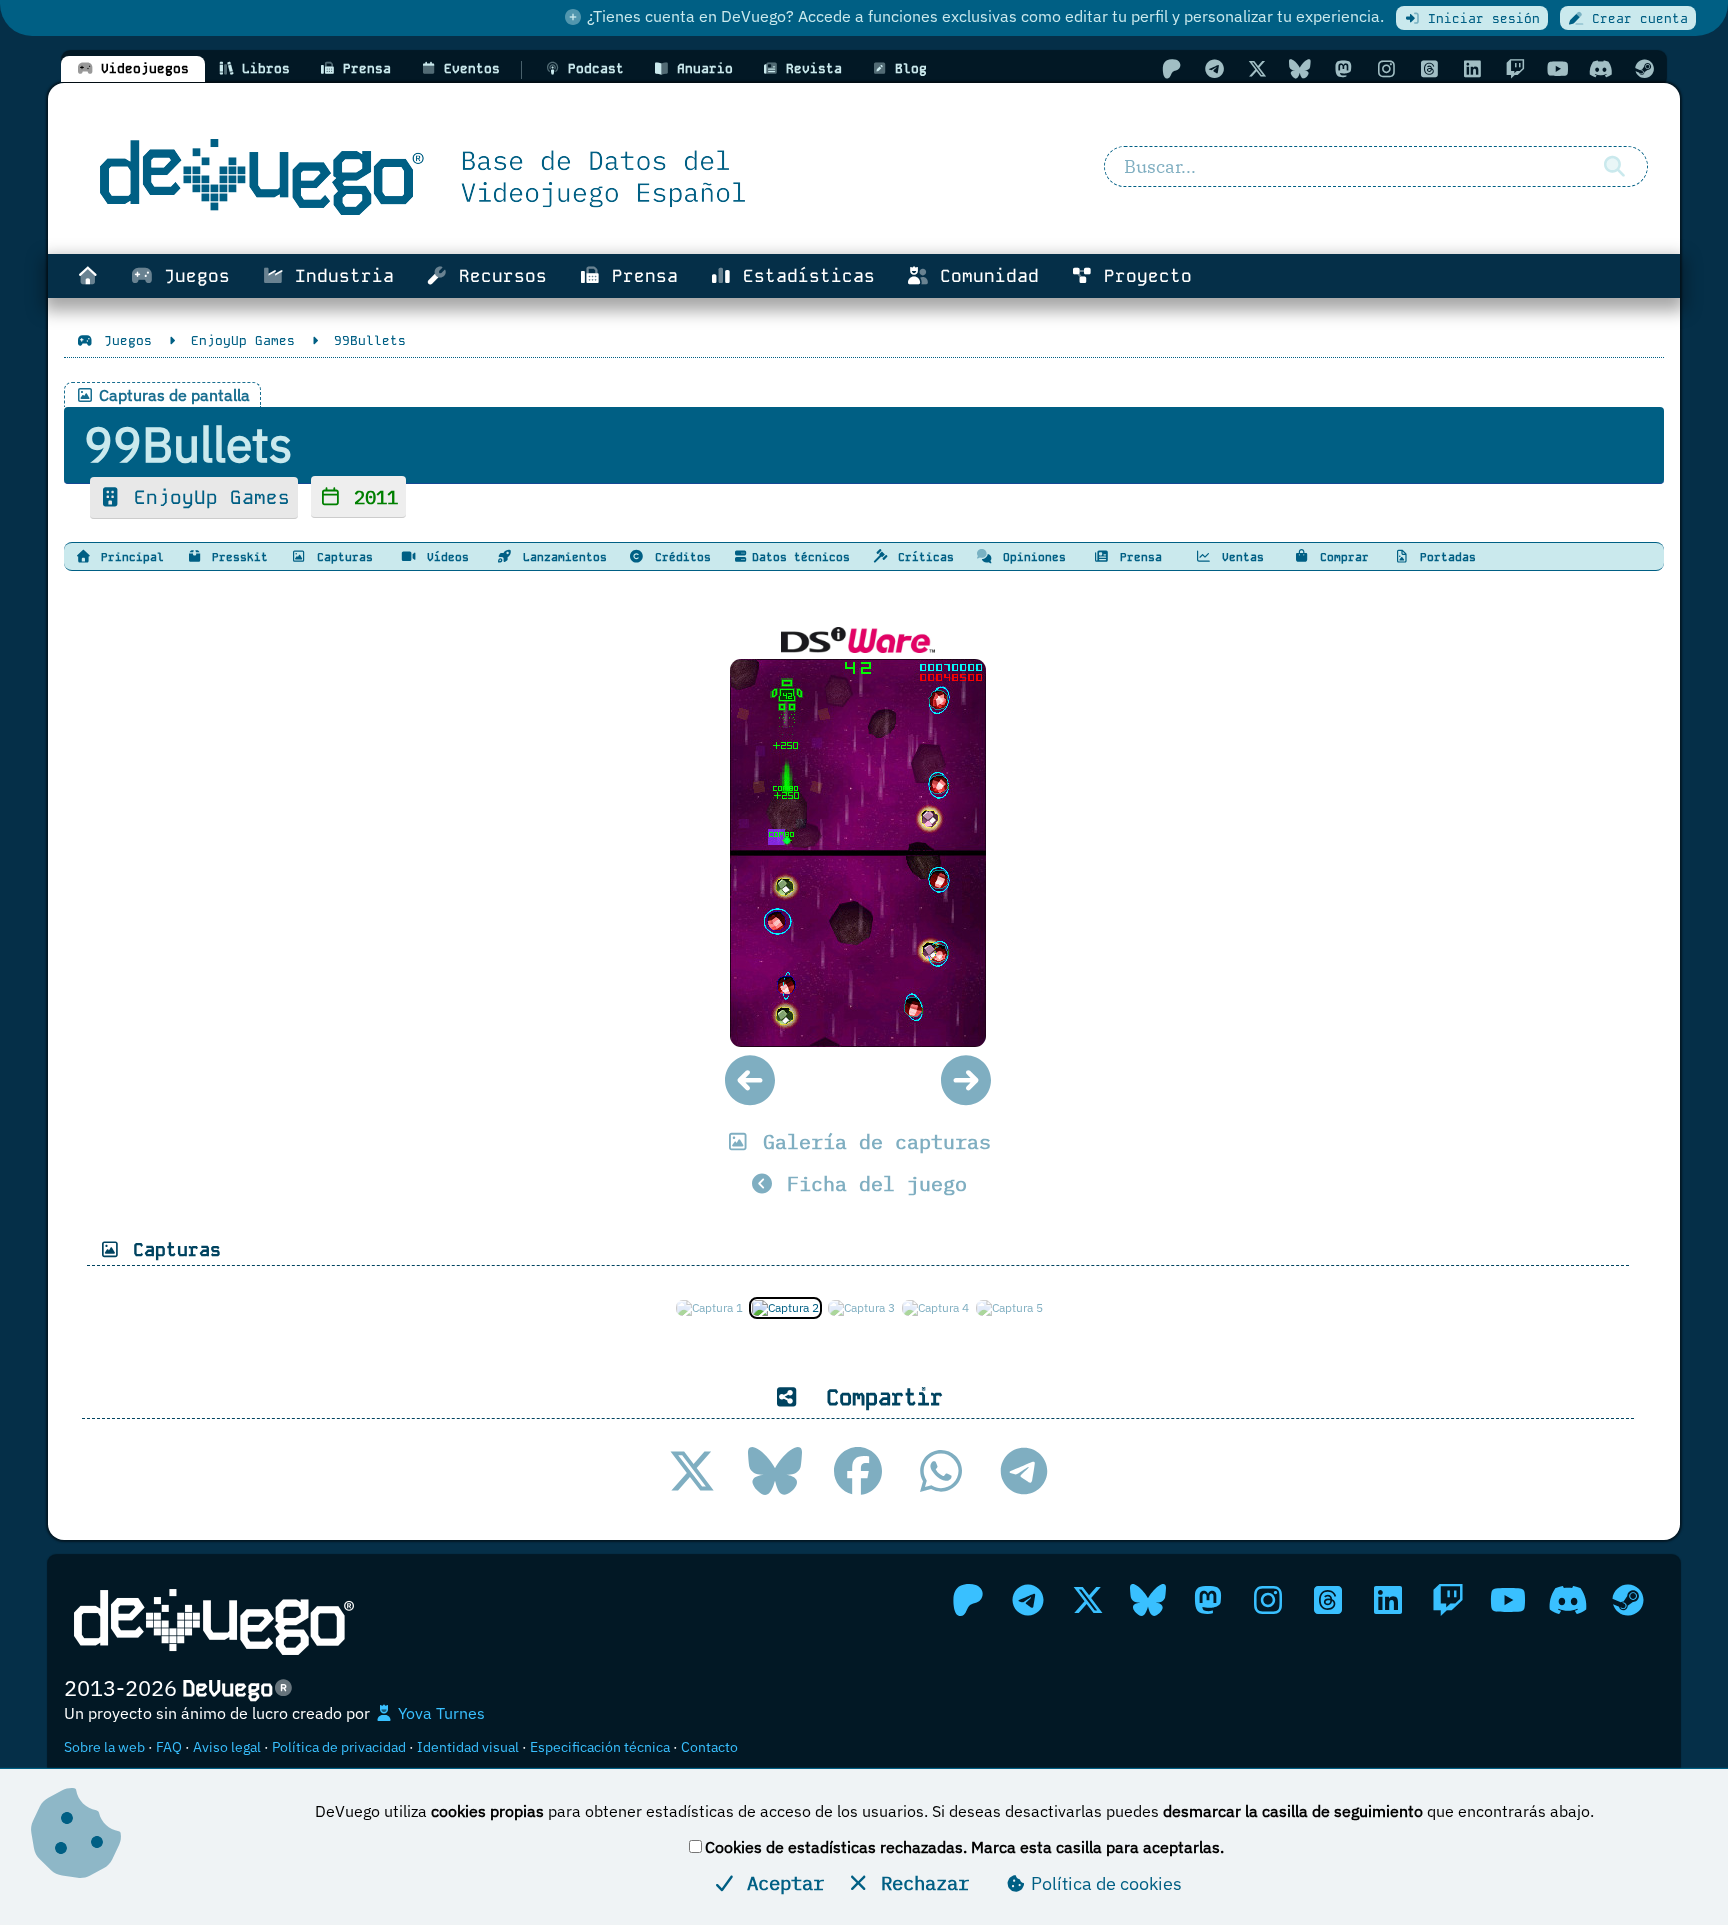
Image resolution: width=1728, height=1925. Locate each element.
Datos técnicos (801, 557)
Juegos (191, 276)
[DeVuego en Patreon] (1171, 68)
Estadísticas (803, 276)
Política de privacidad (339, 1747)
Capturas (341, 557)
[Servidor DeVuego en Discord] (1601, 68)
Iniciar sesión (1480, 18)
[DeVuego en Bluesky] (1300, 68)
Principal (129, 557)
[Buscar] (1614, 167)
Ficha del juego (871, 1183)
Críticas (922, 557)
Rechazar (919, 1882)
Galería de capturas (871, 1141)
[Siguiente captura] (966, 1080)
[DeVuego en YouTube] (1558, 68)
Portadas (1444, 557)
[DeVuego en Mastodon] (1343, 68)
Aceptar (780, 1882)
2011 (370, 496)
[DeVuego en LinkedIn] (1472, 68)
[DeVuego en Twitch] (1515, 68)
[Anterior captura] (750, 1080)
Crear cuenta (1636, 18)
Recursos (497, 276)
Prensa (639, 276)
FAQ (169, 1747)
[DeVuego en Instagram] (1386, 68)
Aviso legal (227, 1747)
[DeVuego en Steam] (1644, 68)
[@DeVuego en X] (1257, 68)
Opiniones (1031, 557)
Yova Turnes (439, 1713)
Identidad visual (468, 1747)
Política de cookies (1104, 1883)
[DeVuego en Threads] (1429, 68)
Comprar (1341, 557)
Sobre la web (104, 1747)
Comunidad (984, 276)
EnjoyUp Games (206, 497)
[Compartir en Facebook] (858, 1471)
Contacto (709, 1747)
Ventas (1239, 557)
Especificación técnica (600, 1747)
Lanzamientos (561, 557)
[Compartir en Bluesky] (775, 1471)
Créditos (679, 557)
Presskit (236, 557)
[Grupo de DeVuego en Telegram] (1214, 68)
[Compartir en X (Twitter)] (692, 1471)
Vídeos (444, 557)
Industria (339, 276)
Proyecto (1142, 276)
